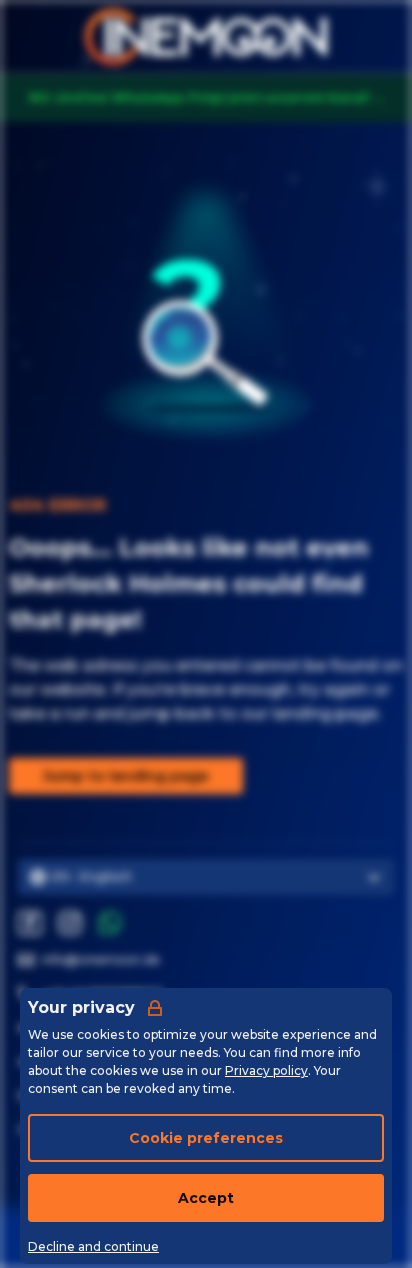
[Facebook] (30, 923)
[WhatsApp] (110, 923)
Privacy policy (266, 1070)
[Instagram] (70, 923)
